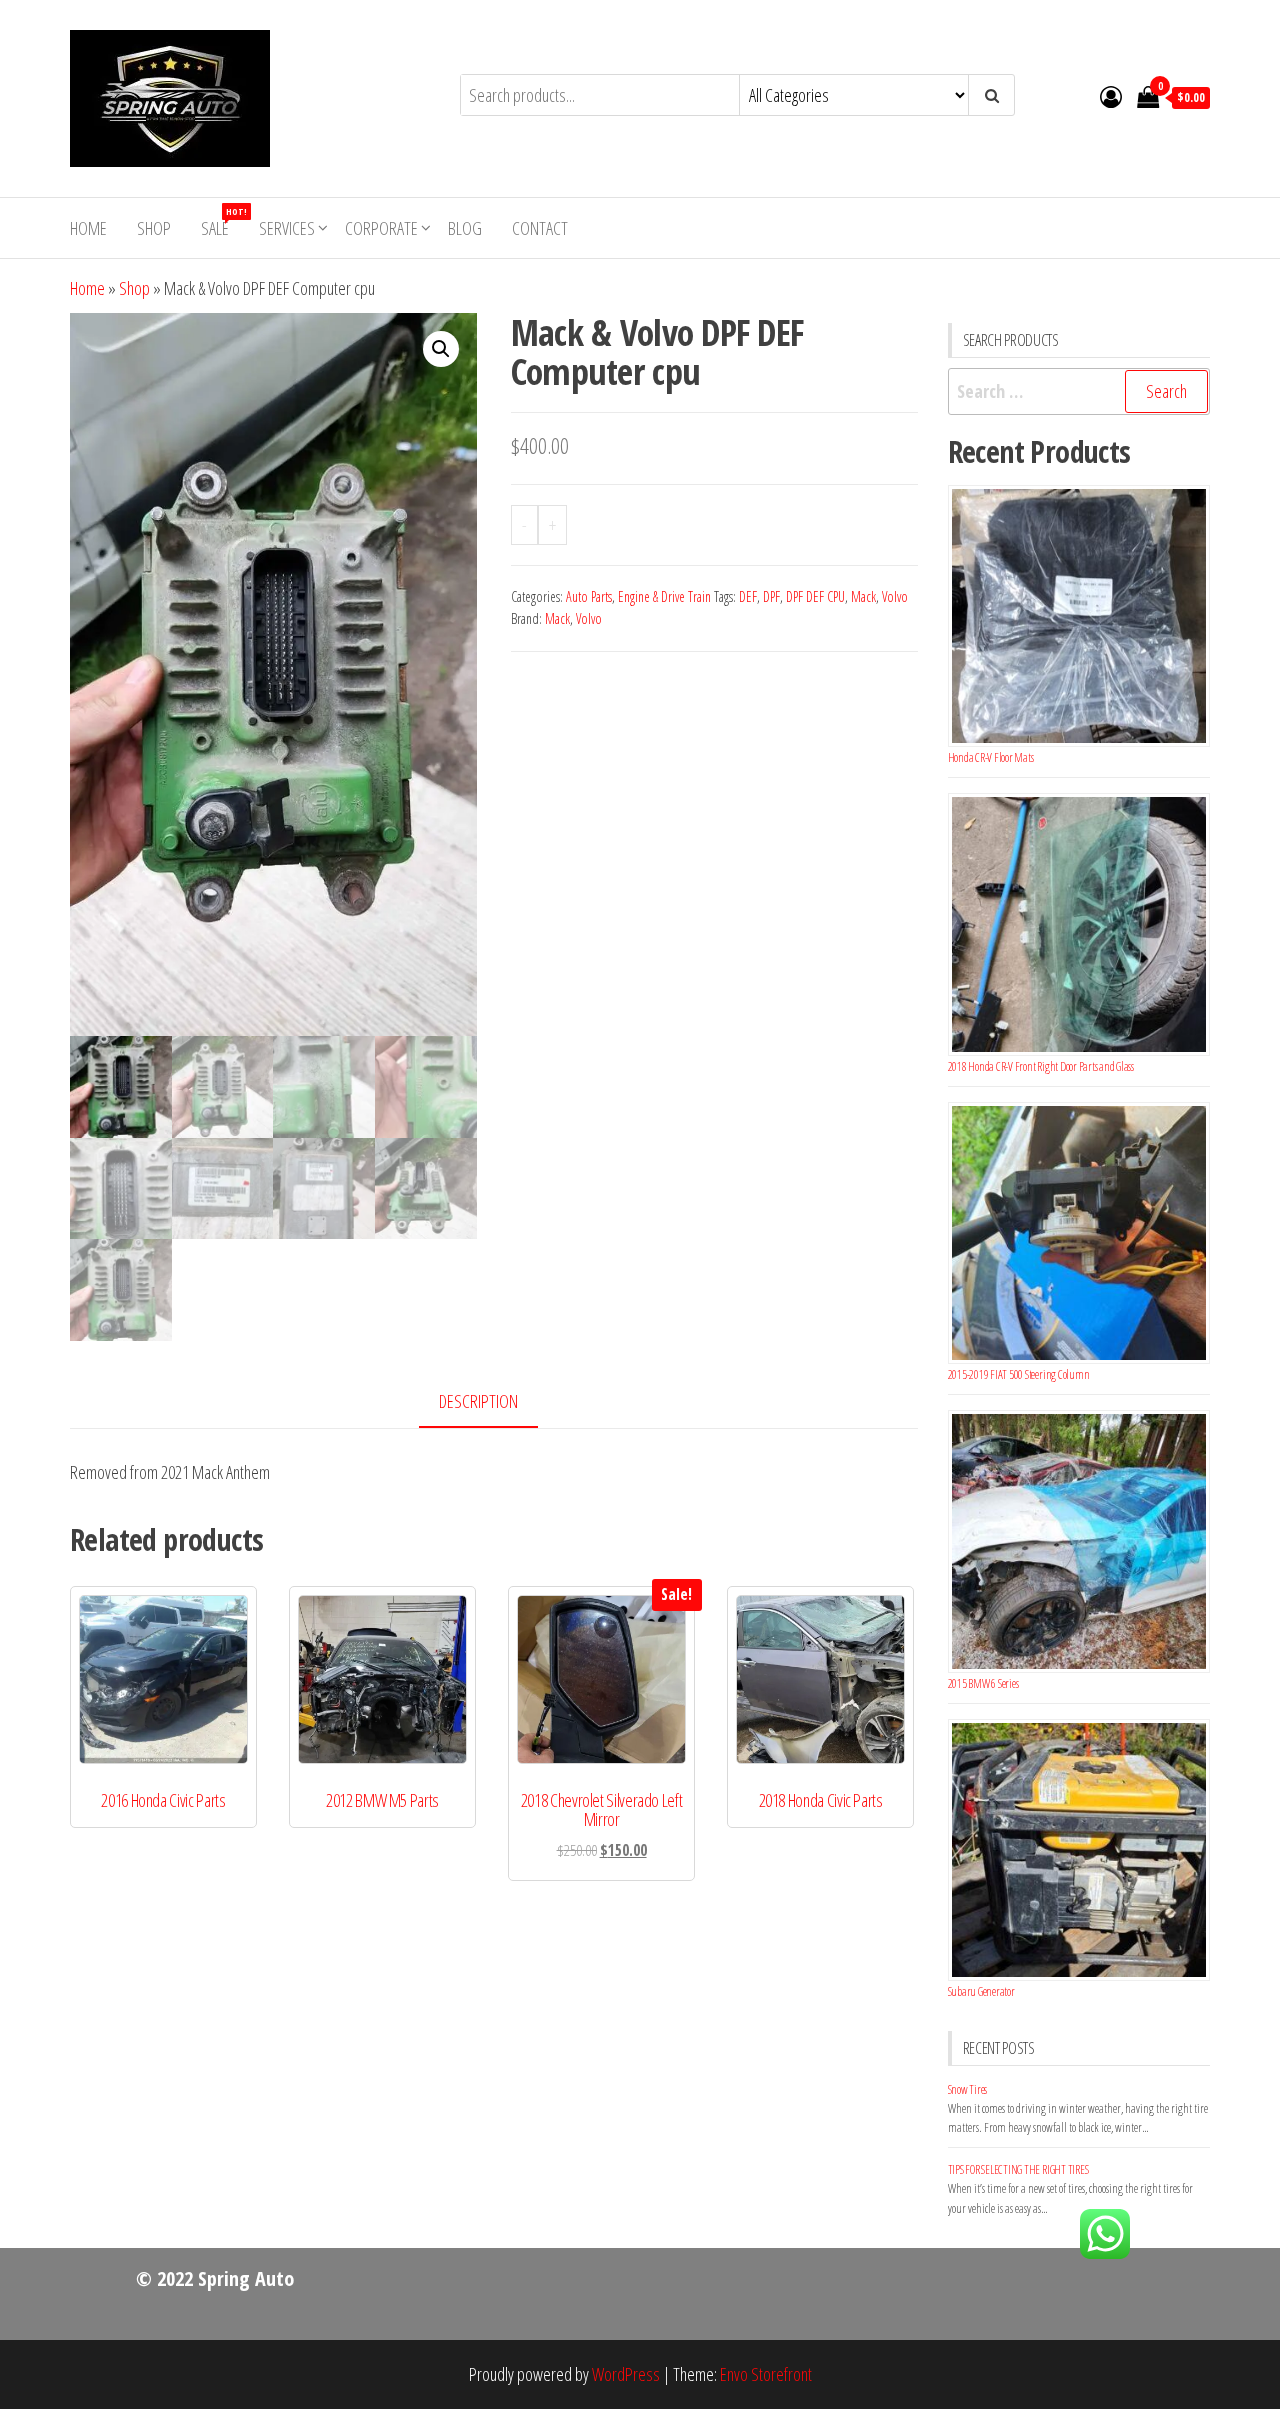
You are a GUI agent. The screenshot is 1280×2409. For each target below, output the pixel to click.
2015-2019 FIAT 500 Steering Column (1019, 1374)
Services (287, 228)
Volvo (895, 596)
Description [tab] (478, 1401)
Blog (465, 228)
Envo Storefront (766, 2374)
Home (88, 228)
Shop (154, 228)
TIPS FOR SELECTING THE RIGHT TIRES (1018, 2169)
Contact (540, 228)
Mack (863, 596)
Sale (222, 222)
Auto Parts (589, 596)
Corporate (381, 228)
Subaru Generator (981, 1991)
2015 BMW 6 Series (983, 1683)
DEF (748, 596)
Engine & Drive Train (664, 596)
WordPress (626, 2374)
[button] (441, 349)
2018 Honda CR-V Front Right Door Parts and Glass (1041, 1066)
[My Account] (1111, 96)
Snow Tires (968, 2089)
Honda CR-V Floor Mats (991, 757)
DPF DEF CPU (815, 596)
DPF (771, 596)
